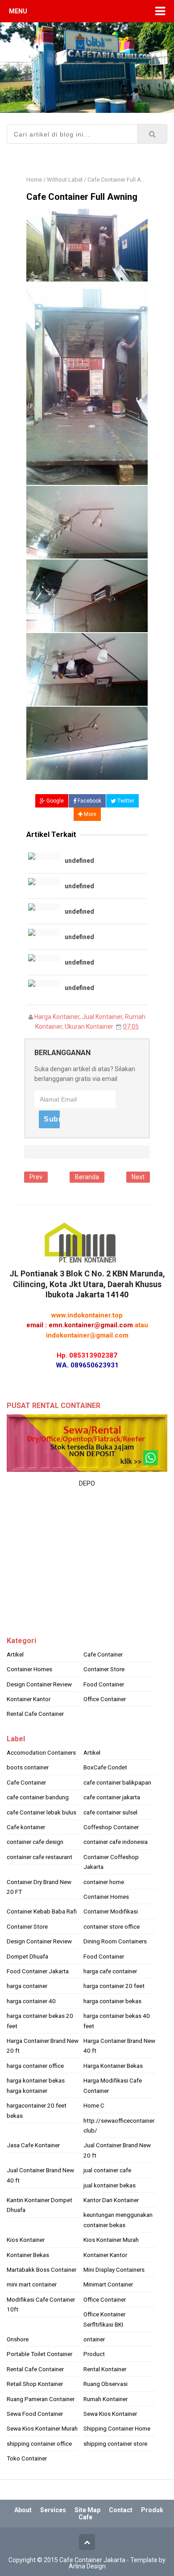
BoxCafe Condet (105, 1767)
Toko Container (27, 2458)
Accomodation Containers (41, 1752)
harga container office (35, 2066)
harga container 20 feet (114, 1986)
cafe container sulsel (110, 1812)
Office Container (105, 1699)
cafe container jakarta (112, 1797)
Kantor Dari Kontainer (111, 2200)
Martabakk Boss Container (41, 2270)
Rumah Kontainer (106, 2399)
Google (54, 801)
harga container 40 (31, 2001)
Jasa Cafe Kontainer (33, 2145)
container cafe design (35, 1842)
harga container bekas (112, 2001)
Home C (94, 2105)
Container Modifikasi (111, 1911)
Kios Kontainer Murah (111, 2240)
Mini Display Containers (114, 2270)
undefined (79, 861)
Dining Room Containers (115, 1941)
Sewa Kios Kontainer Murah (42, 2428)
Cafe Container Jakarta (92, 2560)
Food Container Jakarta (38, 1971)
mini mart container (32, 2284)
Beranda (87, 1177)
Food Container (104, 1684)
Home (34, 180)
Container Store (104, 1669)
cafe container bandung (38, 1797)
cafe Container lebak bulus (41, 1812)
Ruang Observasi (106, 2384)
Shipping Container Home (117, 2428)
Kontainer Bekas (28, 2255)
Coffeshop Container (111, 1827)
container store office (112, 1926)
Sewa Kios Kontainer (110, 2414)
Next (138, 1177)
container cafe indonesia (116, 1842)
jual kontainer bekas (110, 2185)
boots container (28, 1767)
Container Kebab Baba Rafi (42, 1911)
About (23, 2510)
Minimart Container (108, 2284)
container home (104, 1882)
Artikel (15, 1654)
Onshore (18, 2339)
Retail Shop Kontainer (35, 2384)
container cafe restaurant (39, 1857)
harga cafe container (110, 1971)
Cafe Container (103, 1654)
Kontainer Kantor (29, 1699)
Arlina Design (87, 2566)
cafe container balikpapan (117, 1782)
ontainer (94, 2339)
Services (53, 2510)
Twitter (125, 801)
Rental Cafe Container (35, 1714)
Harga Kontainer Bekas (113, 2066)
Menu (18, 11)
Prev (36, 1177)
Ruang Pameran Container (41, 2399)
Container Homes (29, 1669)
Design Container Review (39, 1684)
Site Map (87, 2510)
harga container (27, 1986)
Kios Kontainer (26, 2240)
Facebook (89, 801)
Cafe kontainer (26, 1827)
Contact (121, 2510)
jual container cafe (107, 2170)
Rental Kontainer (105, 2369)
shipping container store (115, 2443)
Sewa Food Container (35, 2414)
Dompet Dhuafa (27, 1956)
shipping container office (39, 2443)
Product (94, 2354)
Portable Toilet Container (39, 2354)
